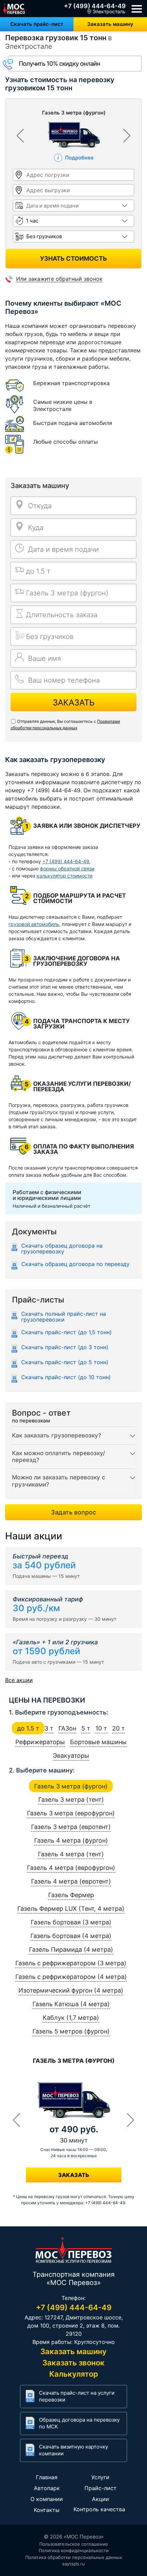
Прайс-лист (101, 2488)
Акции (101, 2499)
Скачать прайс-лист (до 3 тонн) (65, 1347)
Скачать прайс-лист (37, 24)
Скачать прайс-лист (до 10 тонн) (66, 1377)
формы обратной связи (67, 868)
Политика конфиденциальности (74, 2550)
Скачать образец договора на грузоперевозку (62, 1249)
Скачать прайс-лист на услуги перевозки (77, 2396)
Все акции (19, 1680)
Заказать (74, 703)
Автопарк (47, 2488)
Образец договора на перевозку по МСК (79, 2423)
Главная (47, 2477)
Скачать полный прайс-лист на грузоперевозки (64, 1317)
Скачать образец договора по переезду (75, 1264)
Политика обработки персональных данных (74, 2557)
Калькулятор (74, 2374)
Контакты (47, 2510)
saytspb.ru (73, 2564)
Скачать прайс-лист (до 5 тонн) (65, 1362)
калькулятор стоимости (64, 876)
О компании (47, 2499)
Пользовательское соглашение (74, 2544)
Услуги (100, 2477)
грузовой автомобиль (34, 924)
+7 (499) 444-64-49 (95, 6)
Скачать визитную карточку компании (73, 2450)
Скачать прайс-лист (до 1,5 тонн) (66, 1332)
